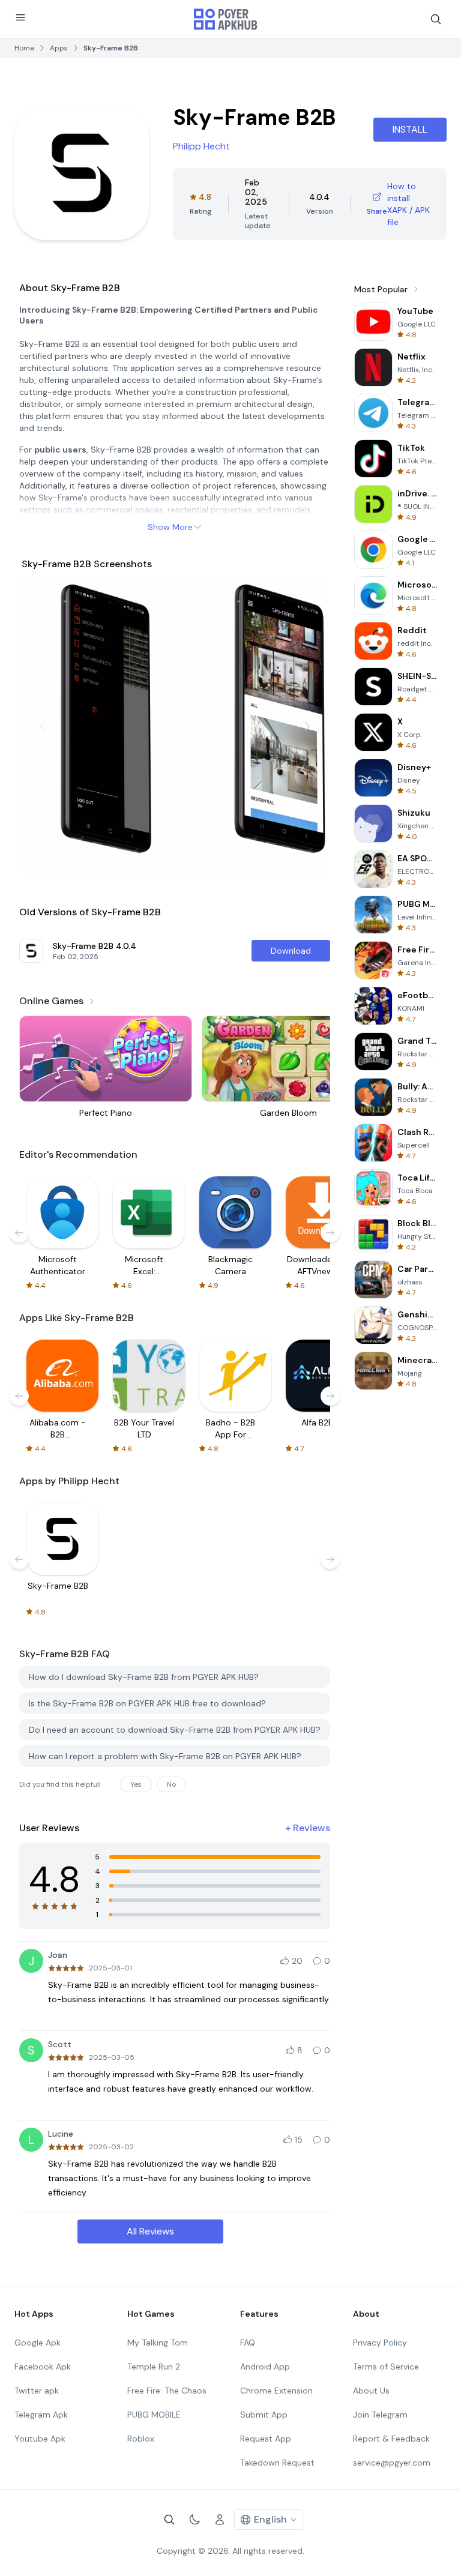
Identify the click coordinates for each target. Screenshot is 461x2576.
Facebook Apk (43, 2367)
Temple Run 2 (154, 2367)
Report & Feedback (391, 2439)
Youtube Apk (40, 2439)
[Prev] (42, 726)
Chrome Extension (276, 2391)
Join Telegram (380, 2415)
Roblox (141, 2439)
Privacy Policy (380, 2343)
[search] (436, 19)
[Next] (307, 726)
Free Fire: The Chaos (167, 2391)
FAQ (248, 2343)
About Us (371, 2391)
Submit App (264, 2415)
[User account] (220, 2520)
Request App (266, 2439)
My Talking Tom (158, 2343)
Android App (265, 2367)
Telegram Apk (41, 2415)
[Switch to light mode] (194, 2520)
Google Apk (38, 2343)
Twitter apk (37, 2391)
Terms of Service (386, 2367)
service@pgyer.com (392, 2463)
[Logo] (226, 19)
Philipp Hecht (201, 146)
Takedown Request (277, 2463)
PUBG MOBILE (154, 2415)
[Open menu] (20, 17)
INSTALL (410, 129)
